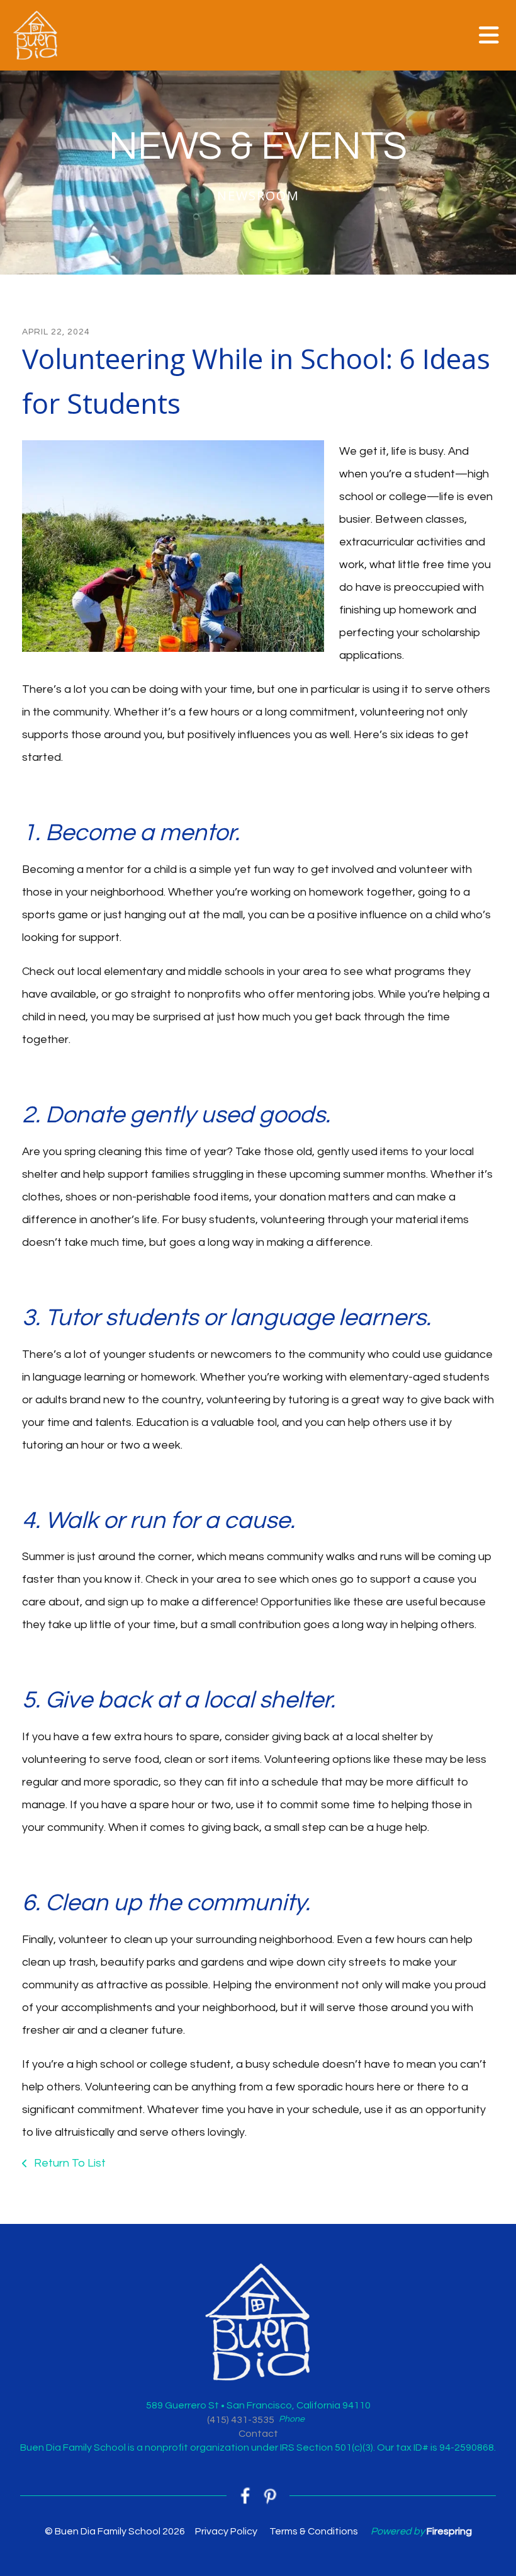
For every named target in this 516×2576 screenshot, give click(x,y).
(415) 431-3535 (241, 2420)
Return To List (69, 2163)
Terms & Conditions (314, 2531)
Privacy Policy (226, 2531)
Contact (258, 2434)
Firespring (449, 2531)
